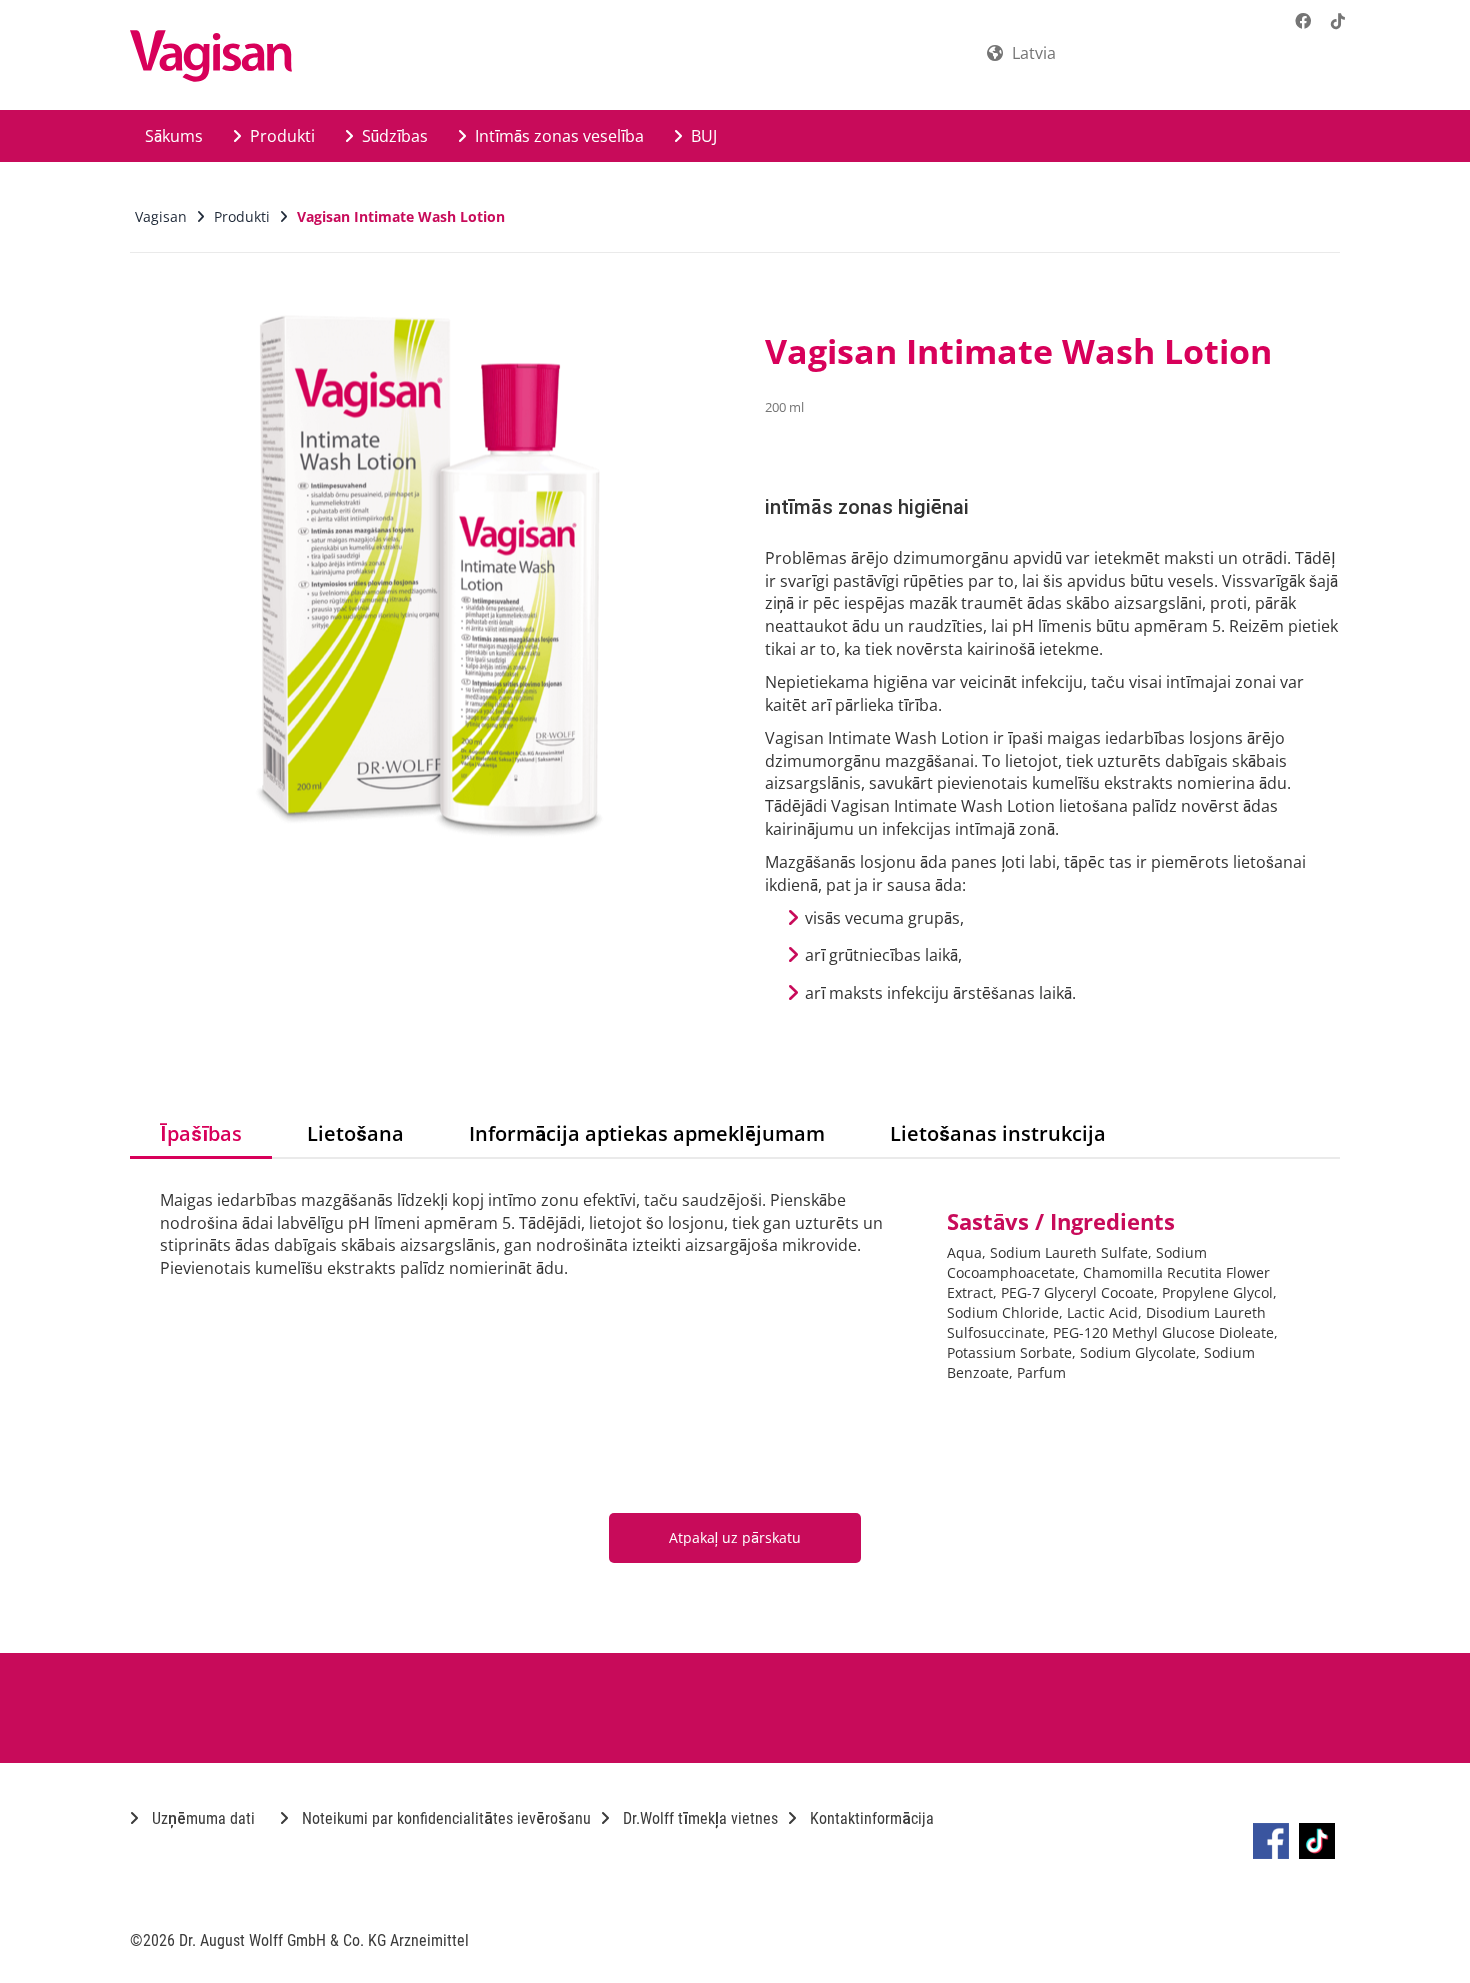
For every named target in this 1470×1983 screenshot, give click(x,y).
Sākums (174, 136)
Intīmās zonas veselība (557, 136)
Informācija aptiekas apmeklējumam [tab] (647, 1133)
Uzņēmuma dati (201, 1818)
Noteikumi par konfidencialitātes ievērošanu (444, 1818)
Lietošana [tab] (355, 1133)
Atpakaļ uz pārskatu (735, 1537)
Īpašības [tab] (201, 1133)
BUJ (702, 136)
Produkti (280, 136)
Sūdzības (393, 136)
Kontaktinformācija (870, 1818)
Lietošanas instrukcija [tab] (998, 1133)
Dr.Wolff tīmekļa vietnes (698, 1818)
